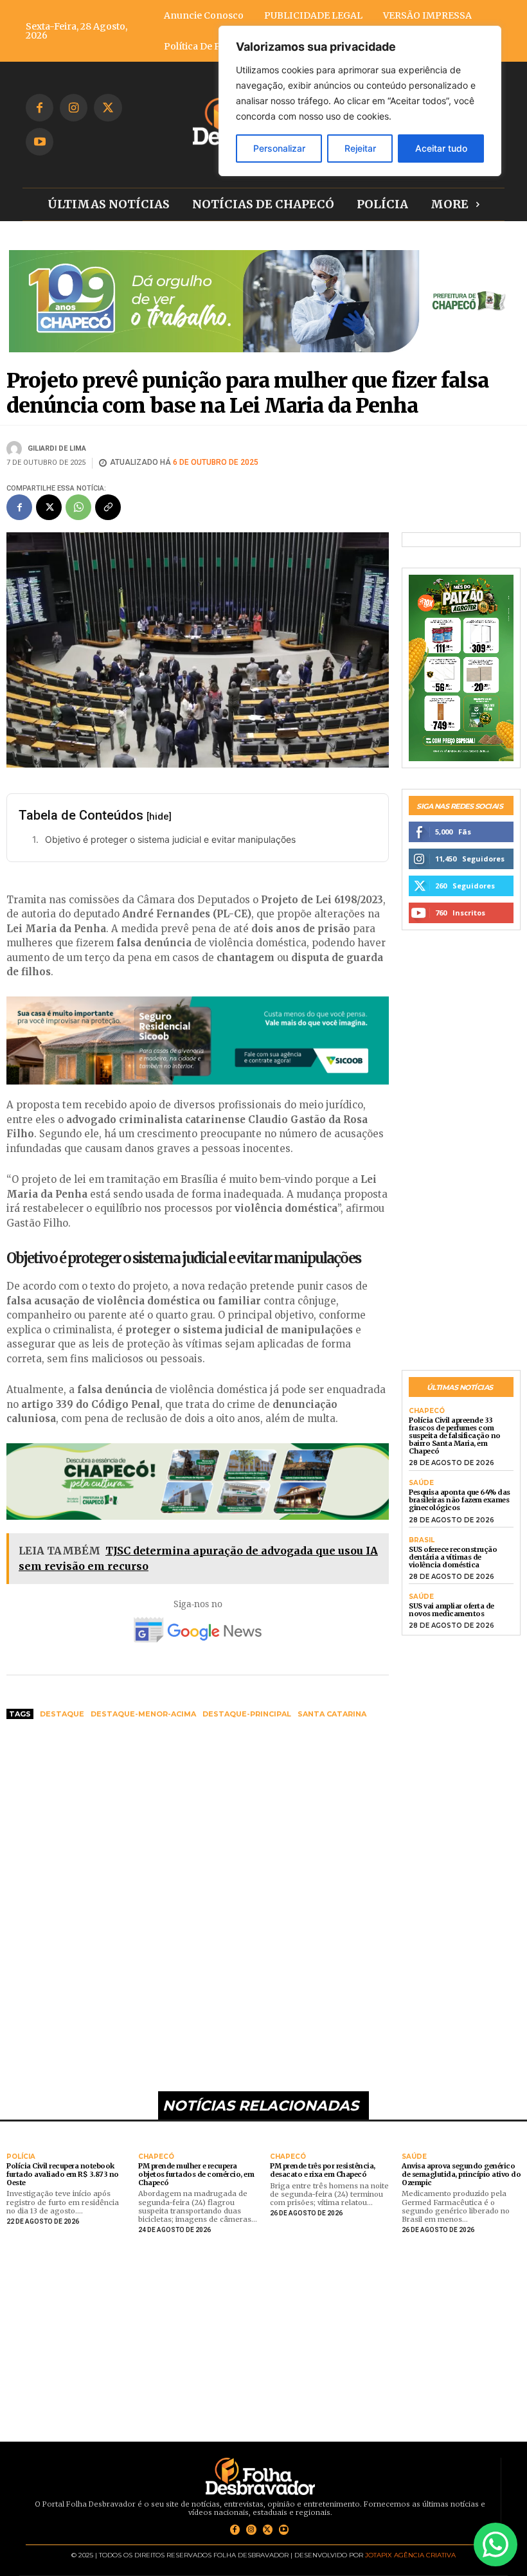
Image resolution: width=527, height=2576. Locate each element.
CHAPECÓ (427, 1411)
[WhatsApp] (78, 507)
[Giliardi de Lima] (16, 449)
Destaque (62, 1714)
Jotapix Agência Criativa (410, 2555)
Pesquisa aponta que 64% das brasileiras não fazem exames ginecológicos (460, 1500)
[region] (360, 101)
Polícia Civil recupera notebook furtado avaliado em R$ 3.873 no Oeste (63, 2174)
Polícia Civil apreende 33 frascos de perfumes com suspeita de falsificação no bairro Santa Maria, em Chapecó (455, 1436)
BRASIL (422, 1540)
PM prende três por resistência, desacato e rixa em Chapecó (323, 2170)
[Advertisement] (198, 1827)
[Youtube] (40, 142)
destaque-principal (247, 1714)
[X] (108, 108)
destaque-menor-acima (143, 1714)
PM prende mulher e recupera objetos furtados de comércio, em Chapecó (196, 2174)
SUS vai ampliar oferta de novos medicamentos (451, 1610)
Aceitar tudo (441, 148)
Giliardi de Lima (57, 448)
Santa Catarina (332, 1714)
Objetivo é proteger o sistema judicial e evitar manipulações (170, 839)
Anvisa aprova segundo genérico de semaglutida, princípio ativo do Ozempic (461, 2174)
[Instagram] (74, 108)
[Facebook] (40, 108)
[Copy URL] (108, 507)
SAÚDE (421, 1483)
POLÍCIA (21, 2157)
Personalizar (279, 148)
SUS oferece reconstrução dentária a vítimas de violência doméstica (453, 1557)
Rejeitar (360, 148)
